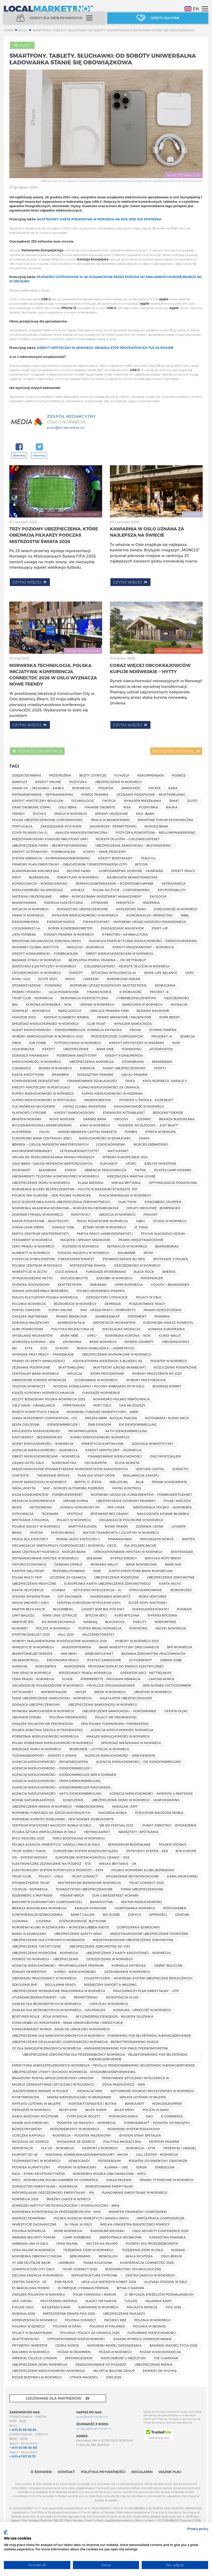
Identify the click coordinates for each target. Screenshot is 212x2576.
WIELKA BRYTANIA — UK (118, 1864)
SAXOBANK (48, 1170)
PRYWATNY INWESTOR (30, 2345)
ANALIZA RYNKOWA (90, 1908)
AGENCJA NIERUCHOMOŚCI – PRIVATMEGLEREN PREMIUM (58, 1965)
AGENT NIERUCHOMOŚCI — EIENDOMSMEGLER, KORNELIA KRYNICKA (67, 1030)
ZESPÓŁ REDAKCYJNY (71, 416)
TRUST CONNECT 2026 (80, 2269)
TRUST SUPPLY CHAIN (29, 1851)
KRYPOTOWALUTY (172, 890)
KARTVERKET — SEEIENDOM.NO (37, 1437)
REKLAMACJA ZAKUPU (141, 1475)
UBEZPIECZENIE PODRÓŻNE (117, 1577)
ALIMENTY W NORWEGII (31, 1253)
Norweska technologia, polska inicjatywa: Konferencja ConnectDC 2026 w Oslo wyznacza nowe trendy (53, 675)
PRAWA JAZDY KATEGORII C (78, 1539)
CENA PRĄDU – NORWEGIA (33, 1679)
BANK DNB (105, 1049)
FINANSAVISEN (120, 1539)
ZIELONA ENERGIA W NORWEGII (38, 2275)
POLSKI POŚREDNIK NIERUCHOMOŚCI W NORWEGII (53, 1743)
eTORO (131, 1163)
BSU (15, 1004)
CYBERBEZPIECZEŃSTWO (136, 998)
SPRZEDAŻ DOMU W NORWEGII (37, 1749)
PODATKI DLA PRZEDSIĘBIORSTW (152, 2243)
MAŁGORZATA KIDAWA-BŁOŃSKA (163, 1514)
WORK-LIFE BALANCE (161, 973)
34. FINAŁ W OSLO (78, 2224)
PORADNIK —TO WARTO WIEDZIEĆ (73, 514)
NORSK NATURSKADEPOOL (33, 1800)
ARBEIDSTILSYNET (99, 1654)
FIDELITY (140, 1622)
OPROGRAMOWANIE (145, 1590)
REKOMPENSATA (151, 775)
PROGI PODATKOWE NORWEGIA (102, 1221)
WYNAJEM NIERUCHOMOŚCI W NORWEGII (85, 915)
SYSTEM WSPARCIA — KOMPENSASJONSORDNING (51, 858)
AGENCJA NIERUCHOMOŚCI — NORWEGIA (45, 1450)
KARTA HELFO (170, 1583)
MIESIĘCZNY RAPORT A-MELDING (110, 1985)
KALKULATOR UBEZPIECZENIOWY (126, 1698)
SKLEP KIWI (68, 2110)
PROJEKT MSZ (115, 2320)
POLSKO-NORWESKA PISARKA (101, 1291)
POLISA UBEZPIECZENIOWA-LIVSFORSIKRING (47, 820)
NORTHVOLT (81, 1214)
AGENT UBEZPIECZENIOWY (124, 1068)
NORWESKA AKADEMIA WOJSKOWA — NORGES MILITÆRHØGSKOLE (65, 1208)
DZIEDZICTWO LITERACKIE (107, 1297)
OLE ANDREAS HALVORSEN (33, 1106)
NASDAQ (90, 1622)
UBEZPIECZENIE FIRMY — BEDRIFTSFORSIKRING (50, 845)
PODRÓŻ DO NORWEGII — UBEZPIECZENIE (45, 1959)
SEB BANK (94, 1558)
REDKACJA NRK (90, 2091)
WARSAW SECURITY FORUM (34, 2237)
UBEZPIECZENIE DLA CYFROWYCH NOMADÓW (48, 1940)
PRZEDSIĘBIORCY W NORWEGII (75, 2129)
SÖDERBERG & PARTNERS (32, 1895)
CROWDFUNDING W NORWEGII (36, 973)
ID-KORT (62, 1348)
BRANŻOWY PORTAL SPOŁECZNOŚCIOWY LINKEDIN (53, 2078)
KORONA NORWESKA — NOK (49, 1004)
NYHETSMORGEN (26, 2097)
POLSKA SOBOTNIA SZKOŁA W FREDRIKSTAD (47, 1730)
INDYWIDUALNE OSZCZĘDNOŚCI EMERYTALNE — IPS (53, 2192)
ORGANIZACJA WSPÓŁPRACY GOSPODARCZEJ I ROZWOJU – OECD (64, 1545)
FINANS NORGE (99, 992)
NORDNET (20, 1628)
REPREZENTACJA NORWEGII (35, 2320)
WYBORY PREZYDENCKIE (146, 1380)
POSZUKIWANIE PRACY (147, 1304)
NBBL (185, 915)
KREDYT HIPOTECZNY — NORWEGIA (113, 1450)
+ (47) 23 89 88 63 (23, 2430)
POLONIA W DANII (67, 2326)
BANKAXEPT (135, 2104)
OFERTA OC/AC (176, 1711)
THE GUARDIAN (166, 2358)
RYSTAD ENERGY (124, 1558)
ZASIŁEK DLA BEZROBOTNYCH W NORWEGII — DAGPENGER (59, 2010)
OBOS (16, 1043)
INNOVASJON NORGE (157, 1539)
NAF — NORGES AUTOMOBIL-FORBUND (74, 1488)
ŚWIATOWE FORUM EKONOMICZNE (166, 820)
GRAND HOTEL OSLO (28, 1463)
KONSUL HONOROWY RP (80, 1507)
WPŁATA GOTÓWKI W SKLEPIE (143, 2097)
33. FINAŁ (141, 1227)
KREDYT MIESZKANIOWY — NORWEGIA (143, 947)
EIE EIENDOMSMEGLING (138, 1424)
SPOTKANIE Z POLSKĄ (171, 1259)
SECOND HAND (79, 871)
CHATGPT (76, 973)
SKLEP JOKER (96, 2110)
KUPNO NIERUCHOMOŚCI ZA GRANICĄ (109, 1087)
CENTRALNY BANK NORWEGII (36, 1373)
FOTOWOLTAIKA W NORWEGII (78, 1043)
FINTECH (109, 801)
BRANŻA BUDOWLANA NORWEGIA (39, 1908)
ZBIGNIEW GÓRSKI (27, 1717)
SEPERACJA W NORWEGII (127, 1246)
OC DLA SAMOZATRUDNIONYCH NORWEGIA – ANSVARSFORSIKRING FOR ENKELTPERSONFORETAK (90, 2048)
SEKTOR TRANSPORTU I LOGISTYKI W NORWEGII (121, 1533)
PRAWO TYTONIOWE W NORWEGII (167, 2180)
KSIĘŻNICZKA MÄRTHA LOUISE (131, 1176)
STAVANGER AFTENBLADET (124, 1113)
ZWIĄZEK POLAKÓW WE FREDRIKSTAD (43, 1724)
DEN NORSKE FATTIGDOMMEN (167, 1685)
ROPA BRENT (170, 1017)
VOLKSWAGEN (23, 1049)
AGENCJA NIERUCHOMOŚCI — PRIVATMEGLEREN (50, 1762)
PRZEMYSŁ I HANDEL (180, 2148)
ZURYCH (134, 1914)
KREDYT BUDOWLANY (115, 858)
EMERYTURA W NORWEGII (78, 877)
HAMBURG (67, 2263)
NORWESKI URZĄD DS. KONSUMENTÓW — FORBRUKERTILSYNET (141, 1494)
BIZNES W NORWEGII (55, 1068)
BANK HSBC (70, 1335)
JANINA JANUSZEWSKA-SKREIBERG (40, 1291)
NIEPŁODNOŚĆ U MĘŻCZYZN (123, 2358)
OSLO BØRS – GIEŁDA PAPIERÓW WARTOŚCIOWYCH (52, 1163)
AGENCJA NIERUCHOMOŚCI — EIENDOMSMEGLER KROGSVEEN (61, 1787)
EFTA (29, 1348)
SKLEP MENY (124, 2110)
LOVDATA (179, 1526)
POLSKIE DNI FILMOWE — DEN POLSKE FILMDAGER (51, 1195)
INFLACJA (75, 1373)
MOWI (148, 1253)
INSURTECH (125, 903)
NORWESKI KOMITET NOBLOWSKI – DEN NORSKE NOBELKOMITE (63, 1819)
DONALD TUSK (63, 1227)
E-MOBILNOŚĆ (131, 992)
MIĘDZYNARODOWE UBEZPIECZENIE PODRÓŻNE (149, 1934)
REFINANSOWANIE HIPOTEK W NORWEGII (45, 1558)
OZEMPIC (144, 1119)
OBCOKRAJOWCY (176, 1342)
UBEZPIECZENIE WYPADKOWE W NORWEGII (117, 1354)
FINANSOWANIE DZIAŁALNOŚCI (92, 1081)
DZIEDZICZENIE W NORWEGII (110, 1959)
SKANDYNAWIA (24, 903)
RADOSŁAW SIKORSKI (107, 2231)
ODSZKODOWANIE (27, 775)
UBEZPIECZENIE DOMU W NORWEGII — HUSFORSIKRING (136, 1800)
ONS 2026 (114, 2377)
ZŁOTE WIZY (48, 979)
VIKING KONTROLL (127, 1488)
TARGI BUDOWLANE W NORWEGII (79, 1838)
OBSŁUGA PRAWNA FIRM (109, 1011)
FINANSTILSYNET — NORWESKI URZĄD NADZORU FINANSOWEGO (135, 922)
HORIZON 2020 (24, 1017)
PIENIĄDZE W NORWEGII (32, 2110)
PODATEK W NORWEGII (169, 1361)
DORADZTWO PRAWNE (95, 1075)
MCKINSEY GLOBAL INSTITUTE (35, 947)
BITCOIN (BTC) (96, 1615)
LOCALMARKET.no (26, 928)
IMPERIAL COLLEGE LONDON (35, 2358)
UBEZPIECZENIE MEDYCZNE (34, 1583)
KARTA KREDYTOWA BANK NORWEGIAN (141, 1571)
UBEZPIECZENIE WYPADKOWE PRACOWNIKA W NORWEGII (59, 1991)
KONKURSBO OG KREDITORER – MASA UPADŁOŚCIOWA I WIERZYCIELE (67, 2023)
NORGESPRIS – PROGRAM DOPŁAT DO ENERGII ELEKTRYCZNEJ (114, 1666)
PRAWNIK (162, 1316)
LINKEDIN (91, 979)
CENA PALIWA (67, 2243)
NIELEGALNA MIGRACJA (121, 1329)
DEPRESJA (113, 1304)
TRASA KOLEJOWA (98, 2263)
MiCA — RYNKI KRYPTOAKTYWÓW (38, 2174)
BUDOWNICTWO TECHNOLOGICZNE (133, 2269)
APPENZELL (158, 1914)
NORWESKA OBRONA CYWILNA (37, 2256)
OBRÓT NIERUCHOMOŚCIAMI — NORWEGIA (46, 1456)
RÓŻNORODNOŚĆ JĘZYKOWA (82, 1921)
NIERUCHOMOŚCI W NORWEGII (37, 1062)
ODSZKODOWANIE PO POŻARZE (101, 2364)
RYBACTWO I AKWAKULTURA (125, 934)
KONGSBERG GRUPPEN (163, 1202)
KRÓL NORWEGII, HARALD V (165, 1081)
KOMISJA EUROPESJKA (166, 1329)
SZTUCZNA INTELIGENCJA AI (113, 973)
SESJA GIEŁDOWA (26, 1424)
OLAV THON (127, 1202)
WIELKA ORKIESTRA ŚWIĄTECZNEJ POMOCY (135, 2224)
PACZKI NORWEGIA (171, 1628)
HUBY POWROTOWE (28, 1329)
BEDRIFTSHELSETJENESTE (32, 1654)
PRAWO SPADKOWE (71, 1316)
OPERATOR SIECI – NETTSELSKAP (146, 1673)
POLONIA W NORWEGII (152, 2320)
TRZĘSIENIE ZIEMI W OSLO (142, 2250)
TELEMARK (50, 1514)
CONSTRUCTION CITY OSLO (33, 2269)
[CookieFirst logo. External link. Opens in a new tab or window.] (6, 2533)
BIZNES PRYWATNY (27, 2129)
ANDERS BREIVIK (98, 1100)
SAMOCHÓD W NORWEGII (142, 1004)
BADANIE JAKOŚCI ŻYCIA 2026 (173, 2345)
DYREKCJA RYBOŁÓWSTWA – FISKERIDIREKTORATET (53, 1259)
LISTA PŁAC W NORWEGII (109, 2004)
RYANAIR (184, 1609)
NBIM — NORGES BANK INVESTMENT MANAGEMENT (101, 896)
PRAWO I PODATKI (26, 992)
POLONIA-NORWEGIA (29, 1304)
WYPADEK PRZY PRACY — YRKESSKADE (43, 1354)
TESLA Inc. (149, 858)
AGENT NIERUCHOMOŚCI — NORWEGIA (43, 1444)
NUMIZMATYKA (64, 1463)
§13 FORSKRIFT (141, 1660)
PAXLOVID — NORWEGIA (86, 947)
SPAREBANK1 (162, 1062)
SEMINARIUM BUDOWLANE (129, 1844)
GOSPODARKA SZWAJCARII (138, 1927)
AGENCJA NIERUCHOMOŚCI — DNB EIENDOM (120, 1755)
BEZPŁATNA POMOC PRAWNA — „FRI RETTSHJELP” (108, 960)
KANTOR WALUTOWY (28, 1571)
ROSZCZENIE (73, 1800)
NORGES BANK (156, 826)
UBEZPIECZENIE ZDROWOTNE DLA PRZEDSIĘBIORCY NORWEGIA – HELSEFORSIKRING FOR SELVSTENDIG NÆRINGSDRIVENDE (105, 2057)
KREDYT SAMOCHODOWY (74, 1113)
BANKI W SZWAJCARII (29, 1934)
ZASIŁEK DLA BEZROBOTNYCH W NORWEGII (47, 2004)
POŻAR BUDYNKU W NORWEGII (37, 2377)
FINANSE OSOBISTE (100, 807)
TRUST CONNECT (85, 1876)
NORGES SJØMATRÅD (150, 1144)
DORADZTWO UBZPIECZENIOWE (82, 909)
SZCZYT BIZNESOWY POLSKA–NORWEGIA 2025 (49, 1399)
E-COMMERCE (172, 2116)
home (9, 30)
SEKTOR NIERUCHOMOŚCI (142, 1902)
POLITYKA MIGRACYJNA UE (73, 1329)
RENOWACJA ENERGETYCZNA (84, 998)
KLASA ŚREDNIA (91, 1183)
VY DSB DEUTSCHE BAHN (31, 2263)
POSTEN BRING (63, 1533)
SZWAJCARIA (165, 985)
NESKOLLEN (108, 2256)
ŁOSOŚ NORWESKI (111, 1144)
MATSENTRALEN (54, 1692)
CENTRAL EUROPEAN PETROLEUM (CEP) (89, 1603)
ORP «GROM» (22, 2301)
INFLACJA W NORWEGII (30, 909)
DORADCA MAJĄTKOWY (31, 1323)
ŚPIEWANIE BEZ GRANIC (110, 1514)
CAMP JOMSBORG (77, 2237)
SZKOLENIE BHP (25, 1985)
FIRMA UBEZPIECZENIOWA (142, 1889)
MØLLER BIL (119, 1482)
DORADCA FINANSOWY (30, 1055)
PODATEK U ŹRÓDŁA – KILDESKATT (146, 1100)
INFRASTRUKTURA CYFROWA (94, 2275)
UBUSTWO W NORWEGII (153, 1692)
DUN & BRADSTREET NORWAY (116, 1895)
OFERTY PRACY (183, 871)
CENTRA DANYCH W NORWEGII (150, 2275)
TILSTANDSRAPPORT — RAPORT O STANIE (44, 1755)
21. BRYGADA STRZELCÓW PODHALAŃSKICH (159, 2294)
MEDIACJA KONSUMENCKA (33, 1501)
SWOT (17, 877)
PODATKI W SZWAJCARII (77, 2167)
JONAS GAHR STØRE (28, 1227)
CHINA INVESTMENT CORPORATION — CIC (45, 1418)
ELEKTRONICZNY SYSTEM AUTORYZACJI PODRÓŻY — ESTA (58, 1870)
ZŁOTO (192, 801)
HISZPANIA (151, 903)
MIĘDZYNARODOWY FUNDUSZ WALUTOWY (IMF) (50, 839)
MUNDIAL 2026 (24, 2314)
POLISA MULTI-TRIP (27, 1577)
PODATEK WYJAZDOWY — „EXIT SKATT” (148, 1125)
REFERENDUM (109, 2161)
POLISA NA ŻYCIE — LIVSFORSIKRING (121, 890)
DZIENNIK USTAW (150, 1526)
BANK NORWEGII (103, 1342)
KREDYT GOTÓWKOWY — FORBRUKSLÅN (44, 852)
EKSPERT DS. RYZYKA (160, 2371)
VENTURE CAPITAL (150, 1469)
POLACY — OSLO (51, 1876)
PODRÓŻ (179, 775)
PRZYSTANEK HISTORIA (59, 2301)
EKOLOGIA (158, 896)
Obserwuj (19, 455)
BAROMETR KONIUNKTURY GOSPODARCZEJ (47, 1902)
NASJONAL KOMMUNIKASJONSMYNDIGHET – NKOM (87, 2154)
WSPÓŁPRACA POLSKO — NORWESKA (162, 1507)
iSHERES (169, 1272)
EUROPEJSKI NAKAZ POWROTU (168, 1323)
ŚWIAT (174, 801)
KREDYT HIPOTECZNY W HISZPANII (137, 1043)
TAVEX (130, 1081)
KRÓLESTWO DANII (131, 909)
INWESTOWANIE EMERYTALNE (109, 2186)
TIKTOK (140, 1170)
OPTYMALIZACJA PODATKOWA (173, 1183)
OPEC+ (92, 1335)
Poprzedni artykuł (40, 751)
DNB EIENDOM (100, 1424)
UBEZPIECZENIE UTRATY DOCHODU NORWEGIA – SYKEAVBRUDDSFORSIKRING (74, 2072)
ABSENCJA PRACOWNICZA (105, 1170)
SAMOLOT (20, 782)
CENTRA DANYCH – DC (29, 2282)
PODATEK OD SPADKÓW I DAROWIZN (158, 2161)
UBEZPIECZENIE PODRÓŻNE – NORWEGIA (45, 1953)
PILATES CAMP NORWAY (173, 1170)
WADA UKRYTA (24, 1488)
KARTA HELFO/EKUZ (28, 1590)
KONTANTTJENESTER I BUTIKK (93, 2104)
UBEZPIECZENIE (76, 1049)
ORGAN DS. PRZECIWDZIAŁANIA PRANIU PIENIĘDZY (53, 1157)
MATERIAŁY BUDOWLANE (32, 896)
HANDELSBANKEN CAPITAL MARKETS (87, 1132)
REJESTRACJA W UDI (122, 1997)
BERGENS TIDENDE (168, 1113)
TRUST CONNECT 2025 (146, 1883)
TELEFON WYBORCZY (29, 1386)
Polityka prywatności (103, 2472)
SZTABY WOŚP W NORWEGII (104, 1227)
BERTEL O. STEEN (88, 1482)
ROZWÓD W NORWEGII (81, 1246)
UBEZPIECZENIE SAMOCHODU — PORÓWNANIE (119, 1711)
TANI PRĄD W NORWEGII (31, 1673)
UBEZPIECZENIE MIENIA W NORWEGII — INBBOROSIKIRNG (58, 1806)
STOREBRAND (133, 1062)
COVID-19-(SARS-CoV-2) (30, 832)
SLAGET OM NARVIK (101, 2301)
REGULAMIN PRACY (60, 1985)
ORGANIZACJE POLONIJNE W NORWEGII (131, 1520)
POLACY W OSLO (149, 1297)
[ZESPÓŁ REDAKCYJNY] (26, 422)
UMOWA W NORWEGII (97, 1004)
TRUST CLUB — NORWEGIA (32, 998)
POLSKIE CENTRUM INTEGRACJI (37, 1265)
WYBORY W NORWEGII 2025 (137, 1641)
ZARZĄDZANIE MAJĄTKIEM (122, 928)
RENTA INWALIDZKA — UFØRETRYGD (106, 1348)
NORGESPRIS (46, 1666)
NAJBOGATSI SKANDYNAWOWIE (132, 877)
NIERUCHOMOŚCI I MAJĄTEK (179, 651)
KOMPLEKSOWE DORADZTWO (36, 1081)
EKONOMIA (72, 1342)
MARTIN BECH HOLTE (29, 1609)
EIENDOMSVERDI (25, 922)
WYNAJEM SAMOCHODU (133, 1024)
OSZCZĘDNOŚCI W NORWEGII (137, 1265)
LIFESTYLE (192, 514)
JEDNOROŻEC (181, 1590)
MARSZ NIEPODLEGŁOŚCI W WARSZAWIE (79, 2097)
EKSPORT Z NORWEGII (100, 2148)
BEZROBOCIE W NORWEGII (75, 1304)
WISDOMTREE (165, 1622)
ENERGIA (88, 1068)
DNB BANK (98, 1285)
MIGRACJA (179, 1004)
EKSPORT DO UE (25, 2154)
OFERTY (160, 1068)
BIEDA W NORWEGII (110, 1692)
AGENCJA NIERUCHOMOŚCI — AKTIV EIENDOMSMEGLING (57, 1793)
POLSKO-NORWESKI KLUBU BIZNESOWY (143, 1870)
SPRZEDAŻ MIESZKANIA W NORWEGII (131, 1743)
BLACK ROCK (144, 1272)
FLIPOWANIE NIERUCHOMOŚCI (152, 2333)
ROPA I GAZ (21, 979)
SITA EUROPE (186, 1851)
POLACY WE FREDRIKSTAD (116, 1717)
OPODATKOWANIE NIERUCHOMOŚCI (76, 2339)
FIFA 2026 (173, 2307)
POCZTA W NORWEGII (53, 1628)
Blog (23, 30)
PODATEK (106, 788)
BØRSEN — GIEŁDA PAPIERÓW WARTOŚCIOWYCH (50, 1144)
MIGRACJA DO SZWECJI (30, 2142)
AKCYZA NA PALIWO (102, 2243)
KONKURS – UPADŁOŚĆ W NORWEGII (142, 2010)
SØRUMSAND (80, 2256)
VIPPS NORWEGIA (129, 1285)
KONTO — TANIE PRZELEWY (105, 852)
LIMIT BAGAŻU (23, 1615)
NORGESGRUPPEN (167, 2104)
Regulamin (142, 2472)
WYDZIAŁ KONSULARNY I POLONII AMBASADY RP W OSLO (99, 1386)
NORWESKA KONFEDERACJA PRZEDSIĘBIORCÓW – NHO (56, 2212)
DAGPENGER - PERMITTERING (113, 826)
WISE (97, 1571)
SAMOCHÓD (131, 788)
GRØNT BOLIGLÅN (168, 1965)
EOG (44, 1348)
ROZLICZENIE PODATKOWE (175, 1367)
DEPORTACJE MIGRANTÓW (114, 1323)
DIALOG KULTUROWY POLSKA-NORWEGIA (45, 1297)
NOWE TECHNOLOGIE (184, 175)
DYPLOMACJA (23, 1514)
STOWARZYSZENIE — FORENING (37, 985)
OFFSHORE (100, 903)
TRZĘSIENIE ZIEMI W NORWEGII (88, 2250)
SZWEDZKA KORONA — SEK (34, 1342)
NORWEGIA (81, 788)
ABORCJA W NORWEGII (117, 1214)
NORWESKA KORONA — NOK (128, 1335)
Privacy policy (198, 2529)
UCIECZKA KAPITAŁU (28, 2135)
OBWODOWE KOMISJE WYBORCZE (39, 1380)
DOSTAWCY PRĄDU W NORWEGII (38, 1214)
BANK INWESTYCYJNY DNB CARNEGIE (129, 1647)
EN (196, 9)
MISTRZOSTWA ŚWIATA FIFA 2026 (69, 2314)
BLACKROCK (115, 1622)
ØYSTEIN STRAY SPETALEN (140, 2135)
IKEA (127, 807)
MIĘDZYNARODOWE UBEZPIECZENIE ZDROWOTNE (133, 1940)
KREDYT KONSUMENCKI (124, 1055)
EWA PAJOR (64, 2282)
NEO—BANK (145, 814)
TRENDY (18, 814)
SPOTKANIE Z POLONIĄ (30, 1520)
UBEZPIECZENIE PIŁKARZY (124, 2314)
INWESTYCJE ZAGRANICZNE (34, 2224)
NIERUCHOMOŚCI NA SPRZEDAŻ (37, 890)
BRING (17, 1533)
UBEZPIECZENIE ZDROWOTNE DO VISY (100, 1946)
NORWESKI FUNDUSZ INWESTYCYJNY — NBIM (103, 1412)
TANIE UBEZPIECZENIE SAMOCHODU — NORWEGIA (52, 1698)
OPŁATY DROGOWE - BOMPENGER (153, 1208)
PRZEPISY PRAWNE (164, 2142)
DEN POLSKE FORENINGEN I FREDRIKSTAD (115, 1724)
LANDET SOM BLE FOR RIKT (103, 1609)
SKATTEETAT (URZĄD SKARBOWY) (119, 1367)
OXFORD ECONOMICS (29, 1564)
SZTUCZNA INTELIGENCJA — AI (97, 1590)
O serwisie (41, 2472)
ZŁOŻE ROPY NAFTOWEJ (148, 1603)
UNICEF (81, 1692)
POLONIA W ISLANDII (149, 2326)
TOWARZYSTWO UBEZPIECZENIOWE (84, 1889)
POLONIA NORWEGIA (29, 2231)
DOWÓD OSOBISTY (139, 1342)
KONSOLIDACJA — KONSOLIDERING (40, 883)
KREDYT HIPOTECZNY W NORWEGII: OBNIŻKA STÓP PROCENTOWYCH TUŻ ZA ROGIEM (105, 348)
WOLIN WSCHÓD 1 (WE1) (31, 1603)
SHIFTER (188, 1539)
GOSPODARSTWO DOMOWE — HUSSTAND (131, 871)
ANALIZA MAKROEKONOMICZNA (81, 832)
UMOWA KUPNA (75, 1501)
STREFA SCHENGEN (160, 1132)
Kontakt (66, 2472)
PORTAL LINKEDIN (26, 1310)
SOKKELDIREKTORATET (151, 1609)
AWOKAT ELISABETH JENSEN (66, 1017)
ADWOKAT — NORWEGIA (31, 1011)
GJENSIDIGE (21, 1068)
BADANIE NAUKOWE (153, 1011)
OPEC (190, 973)
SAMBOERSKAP (107, 1316)
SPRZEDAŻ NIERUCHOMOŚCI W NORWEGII (46, 1024)
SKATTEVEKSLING (26, 2339)
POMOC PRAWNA (95, 794)
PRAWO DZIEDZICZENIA (162, 1310)
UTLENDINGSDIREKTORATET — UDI (39, 1997)
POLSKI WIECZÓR (177, 1501)
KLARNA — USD (116, 2167)
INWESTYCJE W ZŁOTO (30, 1272)
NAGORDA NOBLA (113, 1813)
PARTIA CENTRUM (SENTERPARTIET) (40, 1234)
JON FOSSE (37, 1043)
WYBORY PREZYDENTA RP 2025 (157, 1373)
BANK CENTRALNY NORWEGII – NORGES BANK (49, 1552)
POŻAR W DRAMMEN (74, 2352)
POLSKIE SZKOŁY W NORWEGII (36, 1526)
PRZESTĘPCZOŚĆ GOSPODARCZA (117, 1036)
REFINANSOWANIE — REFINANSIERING (43, 794)
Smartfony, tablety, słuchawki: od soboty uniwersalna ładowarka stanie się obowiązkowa (113, 30)
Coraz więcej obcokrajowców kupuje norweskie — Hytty (150, 668)
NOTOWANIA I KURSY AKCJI (167, 1418)
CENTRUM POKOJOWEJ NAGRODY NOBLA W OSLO (52, 1825)
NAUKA (172, 807)
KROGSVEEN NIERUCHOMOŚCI (36, 1431)
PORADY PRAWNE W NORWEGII (69, 934)
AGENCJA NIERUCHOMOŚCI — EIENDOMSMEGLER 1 (52, 1768)
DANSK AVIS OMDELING (31, 2123)
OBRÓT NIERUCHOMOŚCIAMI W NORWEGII (119, 953)
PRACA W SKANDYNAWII (110, 820)
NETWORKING (41, 1507)
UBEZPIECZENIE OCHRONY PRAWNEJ (126, 1501)
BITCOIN (141, 864)
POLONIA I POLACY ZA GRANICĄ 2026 (90, 2333)
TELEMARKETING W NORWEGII (36, 2161)
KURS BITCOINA (127, 1615)
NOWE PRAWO (116, 1526)
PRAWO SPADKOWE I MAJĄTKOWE (124, 1017)
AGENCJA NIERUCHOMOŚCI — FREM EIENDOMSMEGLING (56, 1781)
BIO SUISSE (111, 1914)
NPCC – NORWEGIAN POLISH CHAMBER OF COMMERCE (55, 2180)
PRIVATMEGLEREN (83, 1431)
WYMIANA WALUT (104, 1564)
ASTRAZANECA (174, 883)
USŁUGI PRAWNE (135, 1075)
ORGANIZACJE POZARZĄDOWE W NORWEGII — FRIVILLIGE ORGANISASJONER (73, 1685)
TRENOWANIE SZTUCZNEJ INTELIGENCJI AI (135, 2078)
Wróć (25, 45)
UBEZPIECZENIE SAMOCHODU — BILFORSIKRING (133, 845)
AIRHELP (78, 890)
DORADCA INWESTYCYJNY (153, 1444)
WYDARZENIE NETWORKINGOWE (132, 1876)
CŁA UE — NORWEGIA (58, 2148)
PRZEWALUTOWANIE (69, 1571)
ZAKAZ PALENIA (119, 2180)
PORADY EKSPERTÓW (29, 1972)
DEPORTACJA (22, 2148)
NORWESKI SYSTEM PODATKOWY (134, 2129)
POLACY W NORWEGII (74, 1520)
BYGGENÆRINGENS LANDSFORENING (42, 1125)
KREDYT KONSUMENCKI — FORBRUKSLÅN (45, 953)
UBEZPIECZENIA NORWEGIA (92, 1062)
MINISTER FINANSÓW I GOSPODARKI (138, 2212)
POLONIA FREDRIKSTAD (68, 1717)
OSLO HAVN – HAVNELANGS (33, 1405)
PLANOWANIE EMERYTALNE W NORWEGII (135, 2192)
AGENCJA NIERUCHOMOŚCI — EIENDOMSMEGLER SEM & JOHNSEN (64, 1775)
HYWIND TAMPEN (163, 1030)
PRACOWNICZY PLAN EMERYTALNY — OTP (146, 1991)
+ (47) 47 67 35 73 (22, 2456)
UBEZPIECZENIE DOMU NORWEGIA (40, 2364)
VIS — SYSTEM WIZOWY (30, 1857)
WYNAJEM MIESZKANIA (142, 801)
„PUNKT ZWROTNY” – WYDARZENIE (169, 1825)
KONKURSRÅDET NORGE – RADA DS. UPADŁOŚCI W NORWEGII (61, 2029)
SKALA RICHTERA (139, 2256)
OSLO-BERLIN (171, 2256)
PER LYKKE (116, 1507)
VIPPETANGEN (74, 1405)
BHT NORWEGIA (180, 1647)
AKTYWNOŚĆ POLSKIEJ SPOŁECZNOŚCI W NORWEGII (152, 2091)
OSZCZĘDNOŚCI (177, 998)
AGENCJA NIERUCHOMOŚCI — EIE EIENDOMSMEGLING (139, 1762)
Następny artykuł (173, 751)
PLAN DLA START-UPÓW (96, 1475)
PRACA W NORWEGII (71, 814)
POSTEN (36, 1533)
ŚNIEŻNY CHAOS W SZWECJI (69, 2199)
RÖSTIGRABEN (175, 1908)
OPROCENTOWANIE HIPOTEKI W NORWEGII (128, 1552)
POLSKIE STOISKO (173, 1844)
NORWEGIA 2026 (25, 2199)
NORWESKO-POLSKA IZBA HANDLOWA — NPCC (109, 2174)
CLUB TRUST (96, 1024)
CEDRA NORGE (67, 2345)
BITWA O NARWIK (131, 2288)
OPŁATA (154, 788)
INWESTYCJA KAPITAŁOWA (102, 1444)
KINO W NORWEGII (95, 1125)
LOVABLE (58, 1590)
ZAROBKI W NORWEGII (114, 1278)
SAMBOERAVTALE (71, 1323)
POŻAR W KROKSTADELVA (160, 2352)
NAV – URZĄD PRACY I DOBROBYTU (108, 1310)
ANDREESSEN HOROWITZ (110, 1596)
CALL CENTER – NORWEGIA (157, 2154)
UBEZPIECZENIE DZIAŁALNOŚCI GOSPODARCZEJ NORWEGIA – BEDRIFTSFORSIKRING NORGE (85, 2042)
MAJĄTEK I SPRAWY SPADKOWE (85, 1240)
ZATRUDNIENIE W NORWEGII (127, 1972)
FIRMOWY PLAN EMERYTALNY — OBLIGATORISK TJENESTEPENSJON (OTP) (70, 864)
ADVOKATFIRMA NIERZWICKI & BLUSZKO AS (107, 1361)
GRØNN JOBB (171, 1660)
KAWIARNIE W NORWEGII (99, 2307)
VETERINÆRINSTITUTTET (79, 1151)
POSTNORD (138, 1628)
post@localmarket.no (66, 427)
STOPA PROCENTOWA (107, 1373)
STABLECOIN (165, 2167)
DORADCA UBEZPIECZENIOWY (36, 1704)
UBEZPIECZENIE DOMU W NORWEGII (41, 1183)
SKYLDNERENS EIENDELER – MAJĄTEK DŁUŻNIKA (114, 2016)
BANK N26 (173, 1564)
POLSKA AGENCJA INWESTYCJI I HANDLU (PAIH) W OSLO (56, 1844)
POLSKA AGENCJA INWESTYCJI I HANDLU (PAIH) (91, 2218)
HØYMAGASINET (97, 1832)
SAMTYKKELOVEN (82, 1526)
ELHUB (67, 1679)
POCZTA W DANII (156, 2110)
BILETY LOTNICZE (93, 775)
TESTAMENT (137, 1316)
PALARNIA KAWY (159, 2301)
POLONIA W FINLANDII (107, 2326)
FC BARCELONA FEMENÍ (31, 2288)
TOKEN (141, 2167)
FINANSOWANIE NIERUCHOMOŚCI (115, 1456)
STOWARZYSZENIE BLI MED (124, 1259)
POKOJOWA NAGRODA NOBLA (159, 1813)
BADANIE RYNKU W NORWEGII (36, 960)
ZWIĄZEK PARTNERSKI (30, 1316)
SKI (14, 1348)
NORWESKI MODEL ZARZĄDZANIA (114, 2345)
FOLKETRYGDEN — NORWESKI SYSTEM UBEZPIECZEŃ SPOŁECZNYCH (138, 1978)
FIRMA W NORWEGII (28, 915)
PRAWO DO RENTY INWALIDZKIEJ (38, 1361)
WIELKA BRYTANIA (126, 1183)
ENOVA (135, 1030)
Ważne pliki (170, 2472)
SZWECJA (187, 1036)
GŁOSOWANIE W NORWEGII (96, 1380)
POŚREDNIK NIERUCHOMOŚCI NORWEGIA (45, 1736)
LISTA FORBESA (24, 934)
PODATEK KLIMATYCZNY (31, 2167)
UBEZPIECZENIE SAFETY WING (78, 1934)
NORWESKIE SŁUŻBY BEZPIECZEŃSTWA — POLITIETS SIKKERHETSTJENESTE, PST (75, 1189)
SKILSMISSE (127, 1253)
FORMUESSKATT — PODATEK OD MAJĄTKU (157, 2123)
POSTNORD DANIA (123, 2116)
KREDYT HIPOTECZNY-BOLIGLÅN (38, 801)
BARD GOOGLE (70, 1011)
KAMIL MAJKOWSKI (182, 1876)
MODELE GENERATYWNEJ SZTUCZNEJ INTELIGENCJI (53, 2084)
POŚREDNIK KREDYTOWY (77, 1055)
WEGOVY (121, 1119)
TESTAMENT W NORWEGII (32, 1240)
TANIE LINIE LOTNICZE (60, 1615)
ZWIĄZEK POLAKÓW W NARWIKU (38, 2294)
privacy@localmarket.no (94, 2428)
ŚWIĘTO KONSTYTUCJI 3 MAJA (35, 1412)
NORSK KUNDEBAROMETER (70, 928)
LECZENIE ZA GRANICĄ (68, 1577)
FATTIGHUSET (22, 1692)
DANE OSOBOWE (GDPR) (31, 807)
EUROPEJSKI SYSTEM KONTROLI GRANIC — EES (92, 1857)
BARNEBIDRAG (167, 1246)
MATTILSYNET (118, 1151)
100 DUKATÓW (96, 1463)
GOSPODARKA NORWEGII (135, 1908)
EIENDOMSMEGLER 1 (64, 1424)
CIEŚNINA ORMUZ (68, 1564)
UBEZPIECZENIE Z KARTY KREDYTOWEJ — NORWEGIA (128, 1953)
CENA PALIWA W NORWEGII (34, 2250)
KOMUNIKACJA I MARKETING (150, 915)
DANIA (144, 1138)
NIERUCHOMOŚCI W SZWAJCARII (105, 1138)
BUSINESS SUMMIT (167, 1386)
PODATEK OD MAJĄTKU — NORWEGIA (86, 2123)
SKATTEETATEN (70, 1285)
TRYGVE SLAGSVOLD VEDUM (163, 1234)
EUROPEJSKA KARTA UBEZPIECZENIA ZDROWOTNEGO (108, 1583)
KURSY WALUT (170, 1335)
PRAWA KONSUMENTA (169, 1482)
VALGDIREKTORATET (98, 1634)
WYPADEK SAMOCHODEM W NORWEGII (43, 1711)
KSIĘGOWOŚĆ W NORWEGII (176, 909)
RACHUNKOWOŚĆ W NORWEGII (139, 1106)
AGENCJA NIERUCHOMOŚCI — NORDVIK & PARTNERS (151, 1793)
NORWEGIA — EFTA (141, 2148)
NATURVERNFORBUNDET (32, 1151)
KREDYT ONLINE (48, 782)
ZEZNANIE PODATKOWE (31, 1367)
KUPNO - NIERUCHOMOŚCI (75, 1972)
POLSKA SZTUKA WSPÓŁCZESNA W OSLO (44, 1832)
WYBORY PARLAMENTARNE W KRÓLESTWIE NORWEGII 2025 (59, 1641)
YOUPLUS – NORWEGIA (30, 1889)
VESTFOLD (75, 1514)
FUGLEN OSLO (23, 2307)
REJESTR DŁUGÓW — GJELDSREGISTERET (128, 839)
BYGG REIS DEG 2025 (28, 1838)
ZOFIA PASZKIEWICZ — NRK (124, 2084)
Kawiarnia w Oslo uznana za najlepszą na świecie (147, 532)
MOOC (70, 979)
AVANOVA (20, 1666)
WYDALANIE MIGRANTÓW (32, 1335)
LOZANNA (20, 1921)
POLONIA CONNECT (81, 2320)
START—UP (160, 928)
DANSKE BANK (95, 1119)
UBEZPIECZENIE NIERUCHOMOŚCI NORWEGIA (48, 2371)
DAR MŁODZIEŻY (132, 1405)
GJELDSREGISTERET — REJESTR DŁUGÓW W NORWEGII (127, 966)
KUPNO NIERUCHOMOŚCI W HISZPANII (112, 1093)
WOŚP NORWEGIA (68, 2231)
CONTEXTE (20, 1475)
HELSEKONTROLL (25, 1660)
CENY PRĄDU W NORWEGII (33, 1246)
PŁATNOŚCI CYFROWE (29, 1113)
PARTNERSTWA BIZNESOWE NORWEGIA (89, 1883)
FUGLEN (131, 2301)
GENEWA (182, 1914)
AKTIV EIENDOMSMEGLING (126, 1431)
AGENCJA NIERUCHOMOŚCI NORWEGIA (122, 1730)
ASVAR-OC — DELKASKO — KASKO (38, 788)
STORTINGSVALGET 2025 (31, 1634)
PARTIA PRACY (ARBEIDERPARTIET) (105, 1234)
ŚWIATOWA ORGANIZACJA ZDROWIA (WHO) (46, 941)
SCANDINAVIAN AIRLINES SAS (35, 871)
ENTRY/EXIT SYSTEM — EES (147, 1851)
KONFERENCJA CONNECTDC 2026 (147, 2263)
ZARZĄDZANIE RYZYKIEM (61, 826)
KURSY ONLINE (60, 1310)
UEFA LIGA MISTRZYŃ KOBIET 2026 (109, 2282)
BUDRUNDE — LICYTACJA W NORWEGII (99, 1749)
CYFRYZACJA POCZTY (84, 2116)
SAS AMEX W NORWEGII (31, 2352)
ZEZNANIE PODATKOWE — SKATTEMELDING (151, 794)
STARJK (71, 1170)
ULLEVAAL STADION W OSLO (166, 2282)
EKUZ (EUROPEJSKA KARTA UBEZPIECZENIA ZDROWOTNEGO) (61, 1202)
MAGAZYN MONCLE (142, 2307)
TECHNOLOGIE (83, 801)
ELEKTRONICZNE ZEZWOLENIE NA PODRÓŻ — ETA (51, 1864)
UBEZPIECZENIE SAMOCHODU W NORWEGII (103, 1704)
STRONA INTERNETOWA (31, 1596)
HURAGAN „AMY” (125, 1806)
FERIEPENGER (152, 1278)
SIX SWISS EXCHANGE (59, 1622)
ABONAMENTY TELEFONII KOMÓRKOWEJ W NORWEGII (56, 1176)
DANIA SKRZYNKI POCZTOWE (35, 2116)
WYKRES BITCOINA (162, 1615)
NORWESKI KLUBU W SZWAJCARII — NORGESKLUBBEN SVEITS (60, 1927)
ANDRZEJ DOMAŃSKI (29, 2218)
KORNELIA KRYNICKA (129, 1965)
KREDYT (49, 1049)
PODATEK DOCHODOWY (31, 1285)
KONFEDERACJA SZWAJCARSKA (37, 1914)
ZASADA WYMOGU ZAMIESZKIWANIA (142, 2339)
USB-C (141, 1221)
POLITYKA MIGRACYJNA (122, 2142)
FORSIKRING (132, 1049)
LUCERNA (43, 1921)
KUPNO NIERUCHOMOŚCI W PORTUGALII (44, 1100)
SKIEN (17, 1507)
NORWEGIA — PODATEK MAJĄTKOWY (82, 2135)
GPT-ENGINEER (70, 1596)
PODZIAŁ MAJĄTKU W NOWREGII (84, 1253)
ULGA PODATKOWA (64, 992)
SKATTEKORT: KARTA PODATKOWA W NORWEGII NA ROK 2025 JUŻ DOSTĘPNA (99, 219)
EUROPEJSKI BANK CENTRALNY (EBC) (42, 1138)
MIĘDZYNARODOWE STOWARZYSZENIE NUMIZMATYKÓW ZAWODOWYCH (70, 1469)
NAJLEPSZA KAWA (56, 2307)
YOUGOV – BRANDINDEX (170, 1285)
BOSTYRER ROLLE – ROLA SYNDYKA (40, 2016)
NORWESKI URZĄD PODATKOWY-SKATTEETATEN (108, 985)
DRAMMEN (60, 1075)
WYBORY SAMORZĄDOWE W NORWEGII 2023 (47, 1036)
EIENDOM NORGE (61, 922)
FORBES (131, 1132)
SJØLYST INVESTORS (160, 1163)
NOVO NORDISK (62, 1119)
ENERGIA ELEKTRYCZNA (64, 903)
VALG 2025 (66, 1634)
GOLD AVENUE (66, 1272)
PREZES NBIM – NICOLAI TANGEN (111, 1418)
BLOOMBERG (63, 1609)
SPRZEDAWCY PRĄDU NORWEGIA (85, 1673)
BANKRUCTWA (101, 1902)
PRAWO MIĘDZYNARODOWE (141, 1240)
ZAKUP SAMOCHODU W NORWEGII (39, 1482)
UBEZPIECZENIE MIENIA (154, 2364)
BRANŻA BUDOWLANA (177, 1119)
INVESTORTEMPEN (76, 1647)
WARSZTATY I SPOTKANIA (138, 1832)
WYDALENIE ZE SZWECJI (76, 2142)
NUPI (176, 1043)
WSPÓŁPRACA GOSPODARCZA (161, 2218)
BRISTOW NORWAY (27, 1119)
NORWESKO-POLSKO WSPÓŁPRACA (121, 1399)
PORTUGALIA (22, 826)
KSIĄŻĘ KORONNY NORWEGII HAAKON (43, 1393)
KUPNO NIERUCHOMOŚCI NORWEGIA (100, 1437)
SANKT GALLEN (83, 1914)
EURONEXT (109, 1163)
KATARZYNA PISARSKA (168, 2237)
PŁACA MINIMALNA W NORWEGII (125, 1195)
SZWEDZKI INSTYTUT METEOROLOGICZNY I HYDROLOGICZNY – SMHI (66, 2205)
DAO (149, 2116)
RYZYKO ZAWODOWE (104, 1660)
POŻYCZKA (78, 782)
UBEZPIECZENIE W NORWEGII (118, 782)
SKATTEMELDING (71, 1367)
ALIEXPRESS (21, 1132)
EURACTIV (180, 1469)
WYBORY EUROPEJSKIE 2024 (125, 1157)
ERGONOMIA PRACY (63, 1660)
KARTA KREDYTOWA (28, 1075)
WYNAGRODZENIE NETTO (32, 1278)
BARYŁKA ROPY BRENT (163, 1558)
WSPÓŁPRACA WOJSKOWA (120, 2237)
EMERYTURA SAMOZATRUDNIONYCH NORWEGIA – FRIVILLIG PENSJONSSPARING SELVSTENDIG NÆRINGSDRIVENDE (104, 2065)
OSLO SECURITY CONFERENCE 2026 (160, 2231)
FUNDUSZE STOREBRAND (106, 1272)
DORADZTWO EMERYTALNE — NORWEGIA (45, 2186)
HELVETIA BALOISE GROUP (114, 2371)
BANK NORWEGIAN (141, 1564)
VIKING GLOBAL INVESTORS (84, 1106)
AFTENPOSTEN (161, 1049)
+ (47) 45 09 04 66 (23, 2447)
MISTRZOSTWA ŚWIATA (88, 1265)
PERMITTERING (86, 1997)
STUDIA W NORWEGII (170, 1221)
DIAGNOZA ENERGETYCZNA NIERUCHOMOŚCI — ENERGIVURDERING (143, 941)
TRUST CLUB (21, 1876)
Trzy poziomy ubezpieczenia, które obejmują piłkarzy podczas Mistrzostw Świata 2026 (54, 535)
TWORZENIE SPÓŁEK (53, 1475)
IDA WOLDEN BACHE (140, 1545)
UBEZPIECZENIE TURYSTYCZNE (37, 1946)
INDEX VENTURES (152, 1596)
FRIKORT (151, 1214)
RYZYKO (40, 814)
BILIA (140, 1482)
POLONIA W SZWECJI (28, 2326)
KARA (173, 788)
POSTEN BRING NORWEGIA (100, 1628)
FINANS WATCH (72, 1895)
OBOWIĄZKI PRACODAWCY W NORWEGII (44, 1978)
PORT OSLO (102, 1405)
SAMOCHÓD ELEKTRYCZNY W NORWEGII (44, 966)
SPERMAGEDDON (79, 2358)
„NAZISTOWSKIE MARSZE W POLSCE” (41, 2091)
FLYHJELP (122, 775)
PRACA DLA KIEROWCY (30, 1539)
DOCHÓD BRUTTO (74, 1278)
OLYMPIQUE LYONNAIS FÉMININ (83, 2288)
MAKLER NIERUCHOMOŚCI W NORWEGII (118, 1736)
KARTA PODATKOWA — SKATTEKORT (40, 1221)
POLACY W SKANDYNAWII (32, 2333)
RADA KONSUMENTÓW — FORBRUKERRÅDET (47, 1494)
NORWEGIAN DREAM (124, 979)
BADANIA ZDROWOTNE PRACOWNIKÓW (153, 1654)
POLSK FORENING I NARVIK (94, 2294)
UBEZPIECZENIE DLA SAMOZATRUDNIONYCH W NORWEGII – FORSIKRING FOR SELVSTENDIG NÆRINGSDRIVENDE (101, 2036)
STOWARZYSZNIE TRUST (31, 1883)
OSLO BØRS (67, 807)
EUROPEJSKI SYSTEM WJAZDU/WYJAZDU (86, 1851)
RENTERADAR (182, 1552)
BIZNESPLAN (39, 877)
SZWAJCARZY (79, 2161)
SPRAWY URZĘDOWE (111, 814)
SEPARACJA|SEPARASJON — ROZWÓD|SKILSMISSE (115, 883)
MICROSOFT (21, 1170)
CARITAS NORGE (161, 1679)
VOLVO (44, 1132)
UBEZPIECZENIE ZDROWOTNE (171, 1577)
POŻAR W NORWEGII (115, 2352)
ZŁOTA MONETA (127, 1463)
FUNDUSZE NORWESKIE (101, 1393)
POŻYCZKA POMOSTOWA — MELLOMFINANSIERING (156, 832)
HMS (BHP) (69, 1654)
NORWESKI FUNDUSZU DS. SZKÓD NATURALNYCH (51, 1813)
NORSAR (178, 2250)
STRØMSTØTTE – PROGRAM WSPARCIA (111, 1679)
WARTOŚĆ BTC (23, 1622)
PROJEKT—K (159, 992)
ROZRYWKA (148, 807)
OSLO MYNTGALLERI (165, 1456)
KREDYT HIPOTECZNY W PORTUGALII (41, 1087)
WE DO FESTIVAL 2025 (116, 1825)
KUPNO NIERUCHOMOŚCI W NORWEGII (43, 1093)
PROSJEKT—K (162, 1036)
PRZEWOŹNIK (60, 775)
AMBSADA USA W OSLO (30, 2243)
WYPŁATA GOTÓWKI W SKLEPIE (36, 2104)
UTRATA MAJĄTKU (84, 2377)
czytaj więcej (28, 582)
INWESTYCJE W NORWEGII (33, 1647)
